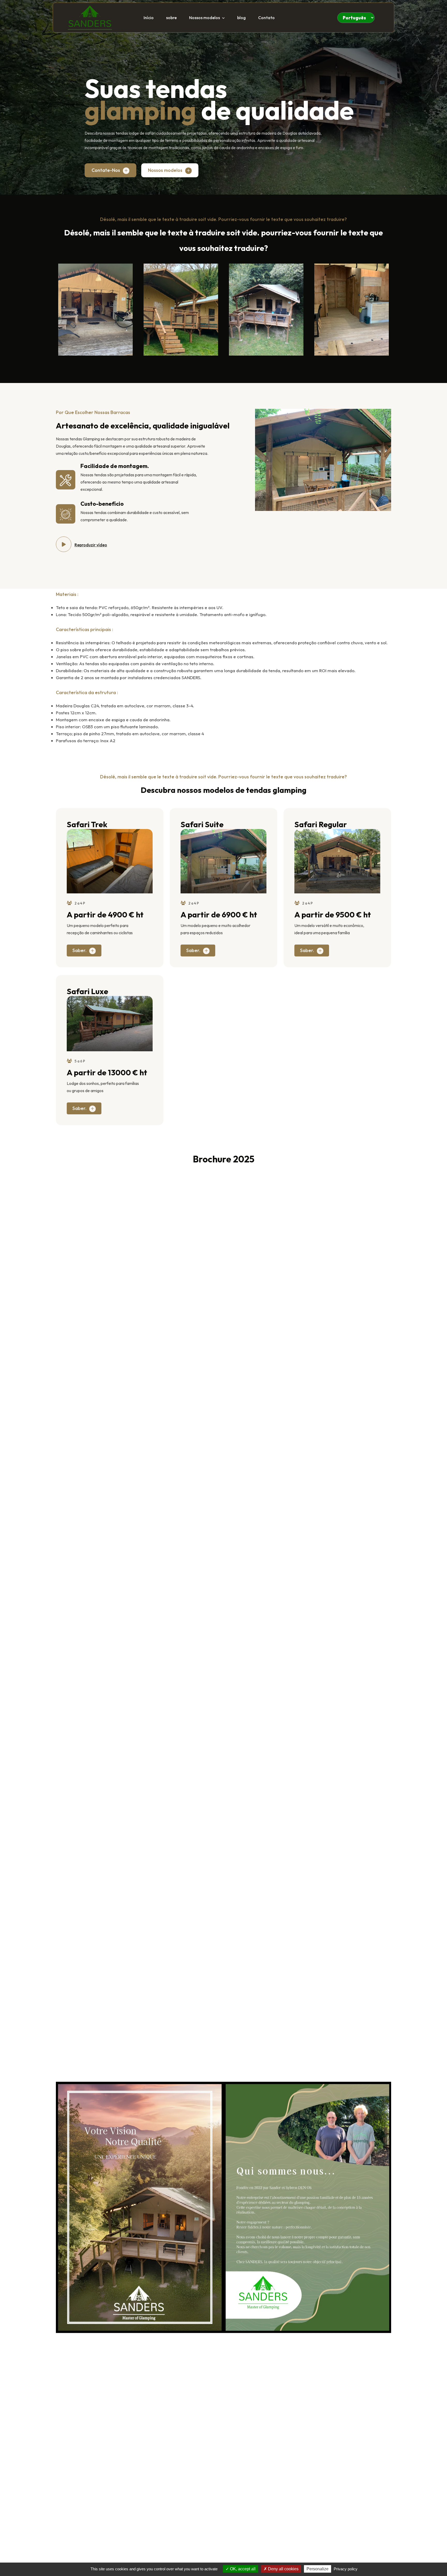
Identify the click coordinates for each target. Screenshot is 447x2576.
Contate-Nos (106, 170)
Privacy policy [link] (346, 2569)
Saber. (79, 950)
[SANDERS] (90, 16)
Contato (266, 18)
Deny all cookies (283, 2569)
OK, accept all (242, 2569)
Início (149, 18)
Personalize (318, 2569)
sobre (171, 18)
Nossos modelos (205, 18)
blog (241, 18)
